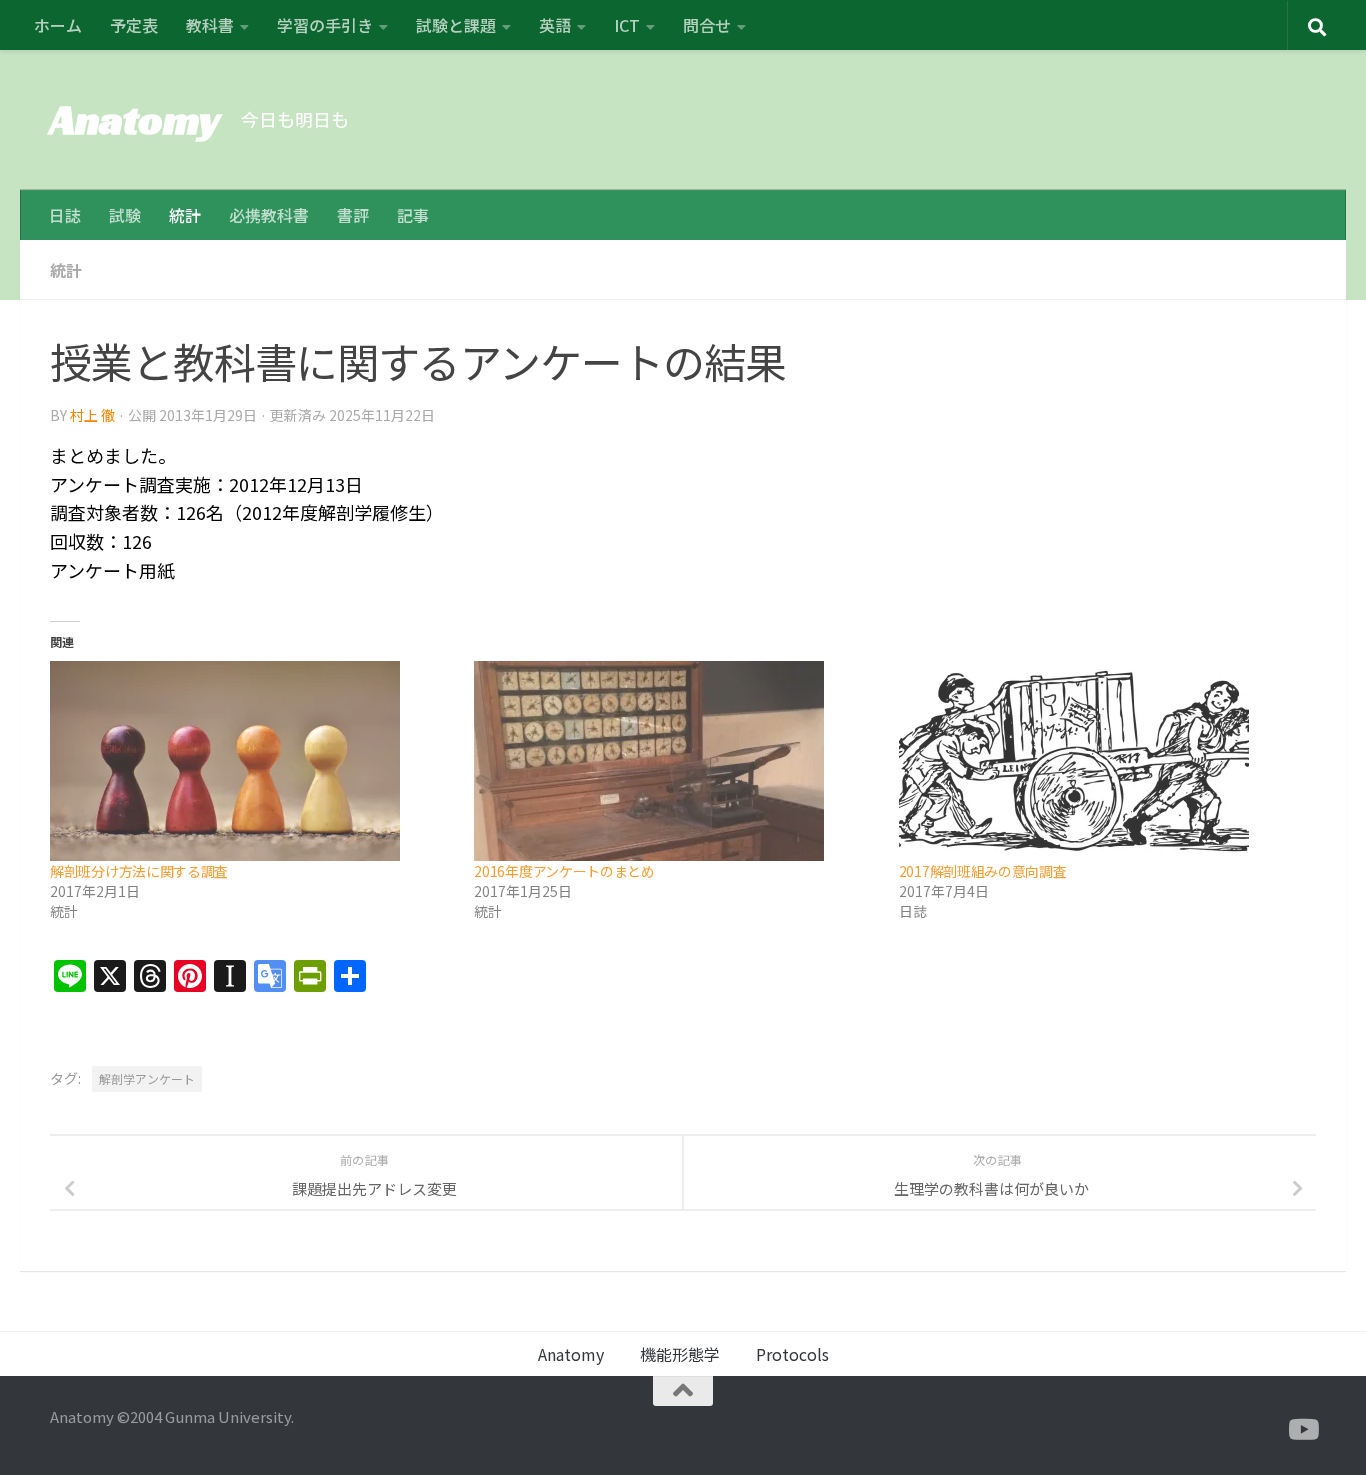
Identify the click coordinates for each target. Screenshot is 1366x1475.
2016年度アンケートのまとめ (564, 871)
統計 (185, 215)
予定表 (134, 25)
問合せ (707, 25)
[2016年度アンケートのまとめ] (676, 761)
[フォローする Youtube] (1302, 1430)
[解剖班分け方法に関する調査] (252, 761)
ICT (627, 25)
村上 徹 (92, 415)
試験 (125, 215)
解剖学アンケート (147, 1078)
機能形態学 (680, 1354)
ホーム (58, 25)
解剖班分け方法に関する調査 (139, 871)
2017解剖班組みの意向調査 (983, 871)
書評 (353, 215)
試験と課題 (456, 25)
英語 (555, 25)
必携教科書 (269, 215)
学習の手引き (325, 25)
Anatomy (135, 119)
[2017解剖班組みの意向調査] (1101, 761)
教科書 (210, 25)
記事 (413, 215)
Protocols (792, 1354)
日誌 (65, 215)
